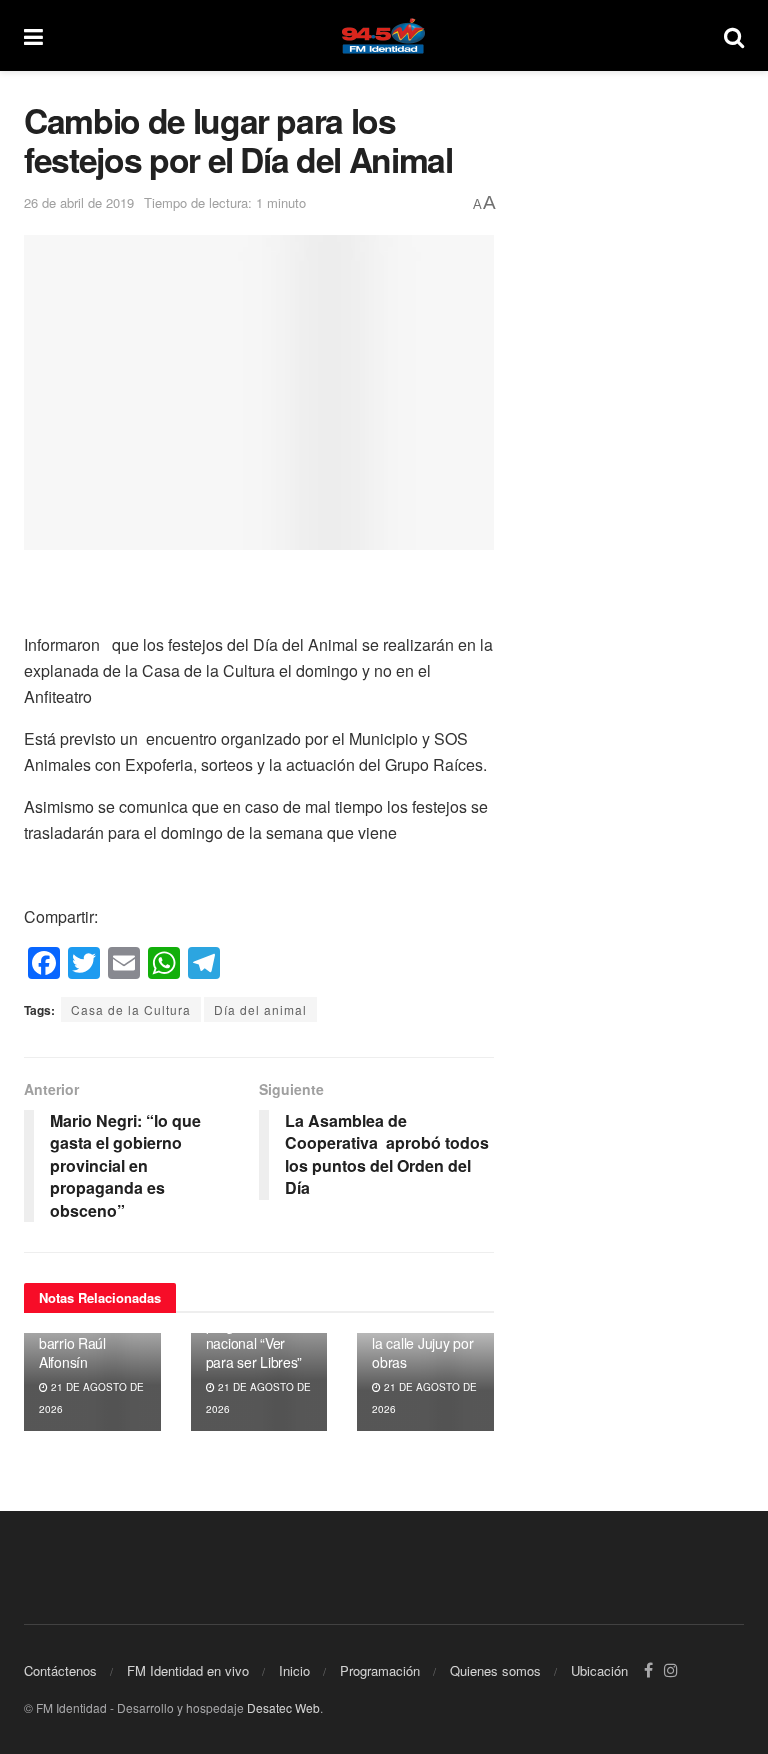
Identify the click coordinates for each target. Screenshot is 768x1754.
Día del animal (260, 1009)
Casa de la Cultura (131, 1009)
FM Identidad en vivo (188, 1670)
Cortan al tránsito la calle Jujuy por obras (424, 1343)
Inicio (294, 1670)
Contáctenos (60, 1670)
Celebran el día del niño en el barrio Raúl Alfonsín (85, 1334)
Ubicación (599, 1670)
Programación (380, 1670)
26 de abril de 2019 (79, 202)
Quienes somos (495, 1670)
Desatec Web (283, 1707)
